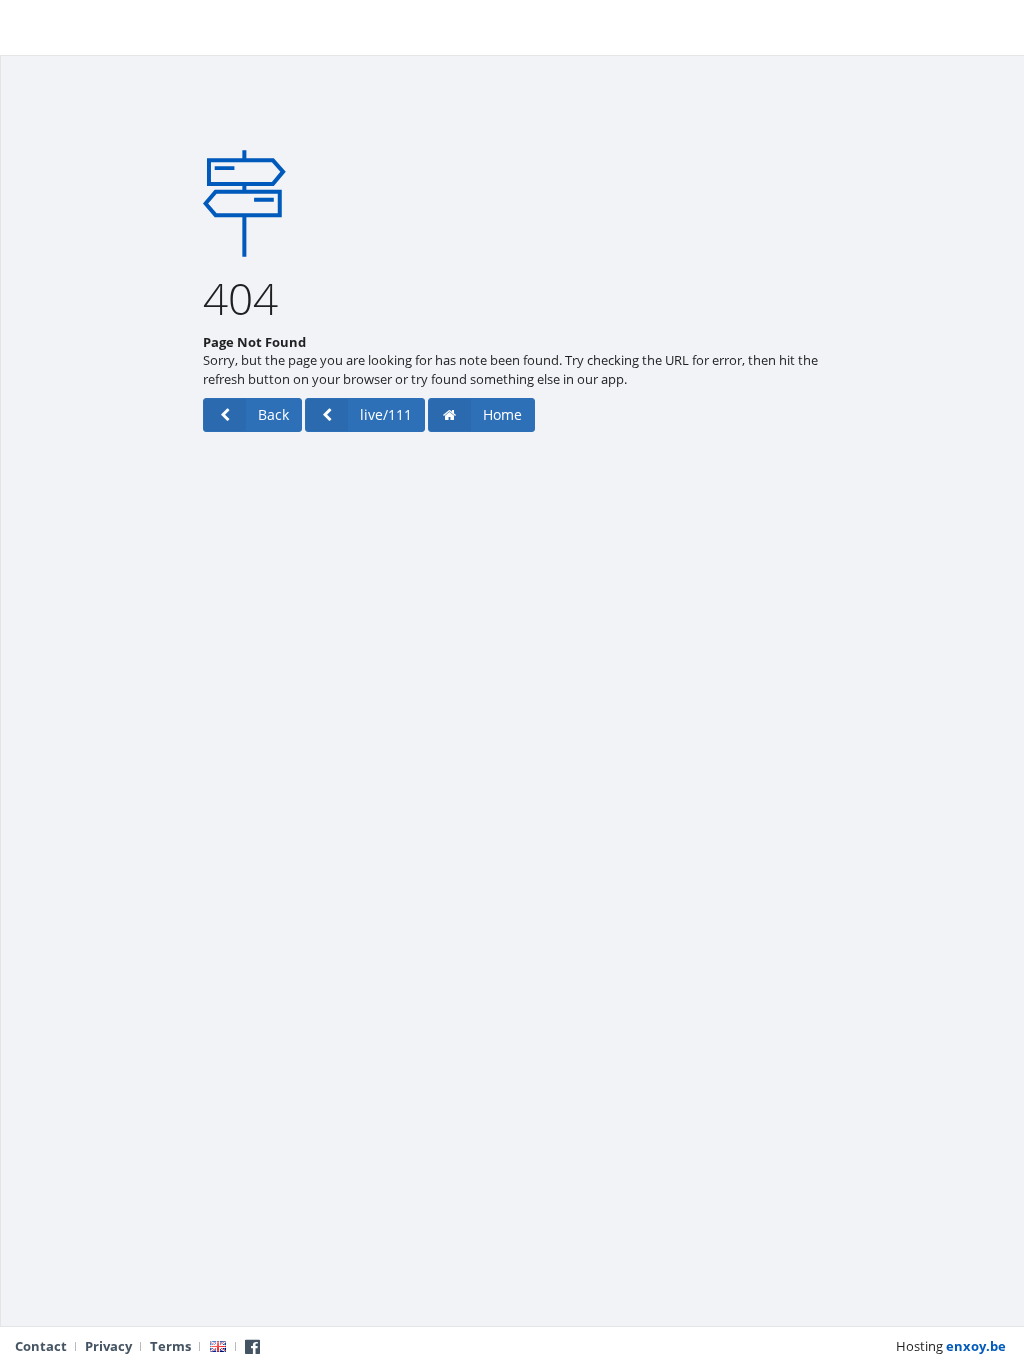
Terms (170, 1346)
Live (29, 25)
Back (273, 414)
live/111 (386, 414)
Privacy (108, 1346)
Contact (41, 1346)
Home (502, 414)
